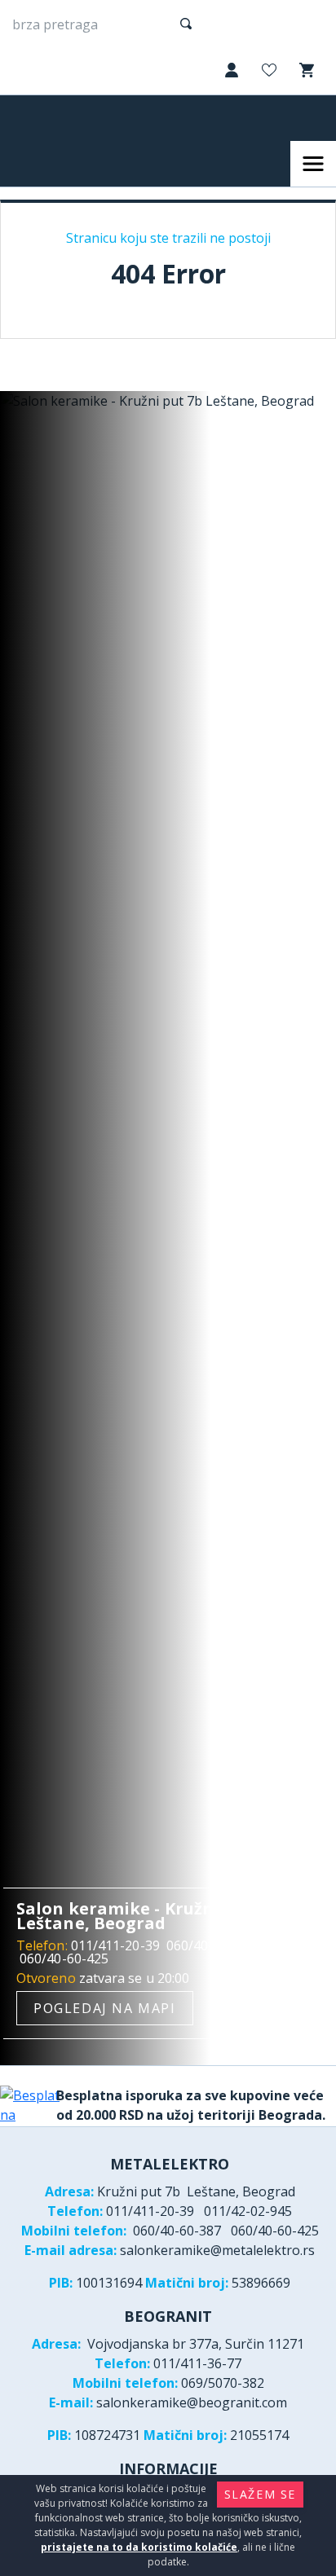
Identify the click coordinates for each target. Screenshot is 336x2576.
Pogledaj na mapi (105, 2008)
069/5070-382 (223, 2383)
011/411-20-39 (115, 1945)
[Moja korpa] (305, 70)
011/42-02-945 (248, 2211)
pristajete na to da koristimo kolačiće (139, 2547)
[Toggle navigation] (313, 164)
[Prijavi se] (230, 71)
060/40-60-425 (64, 1958)
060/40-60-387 (211, 1945)
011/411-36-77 (197, 2363)
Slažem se (260, 2494)
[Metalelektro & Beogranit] (80, 118)
